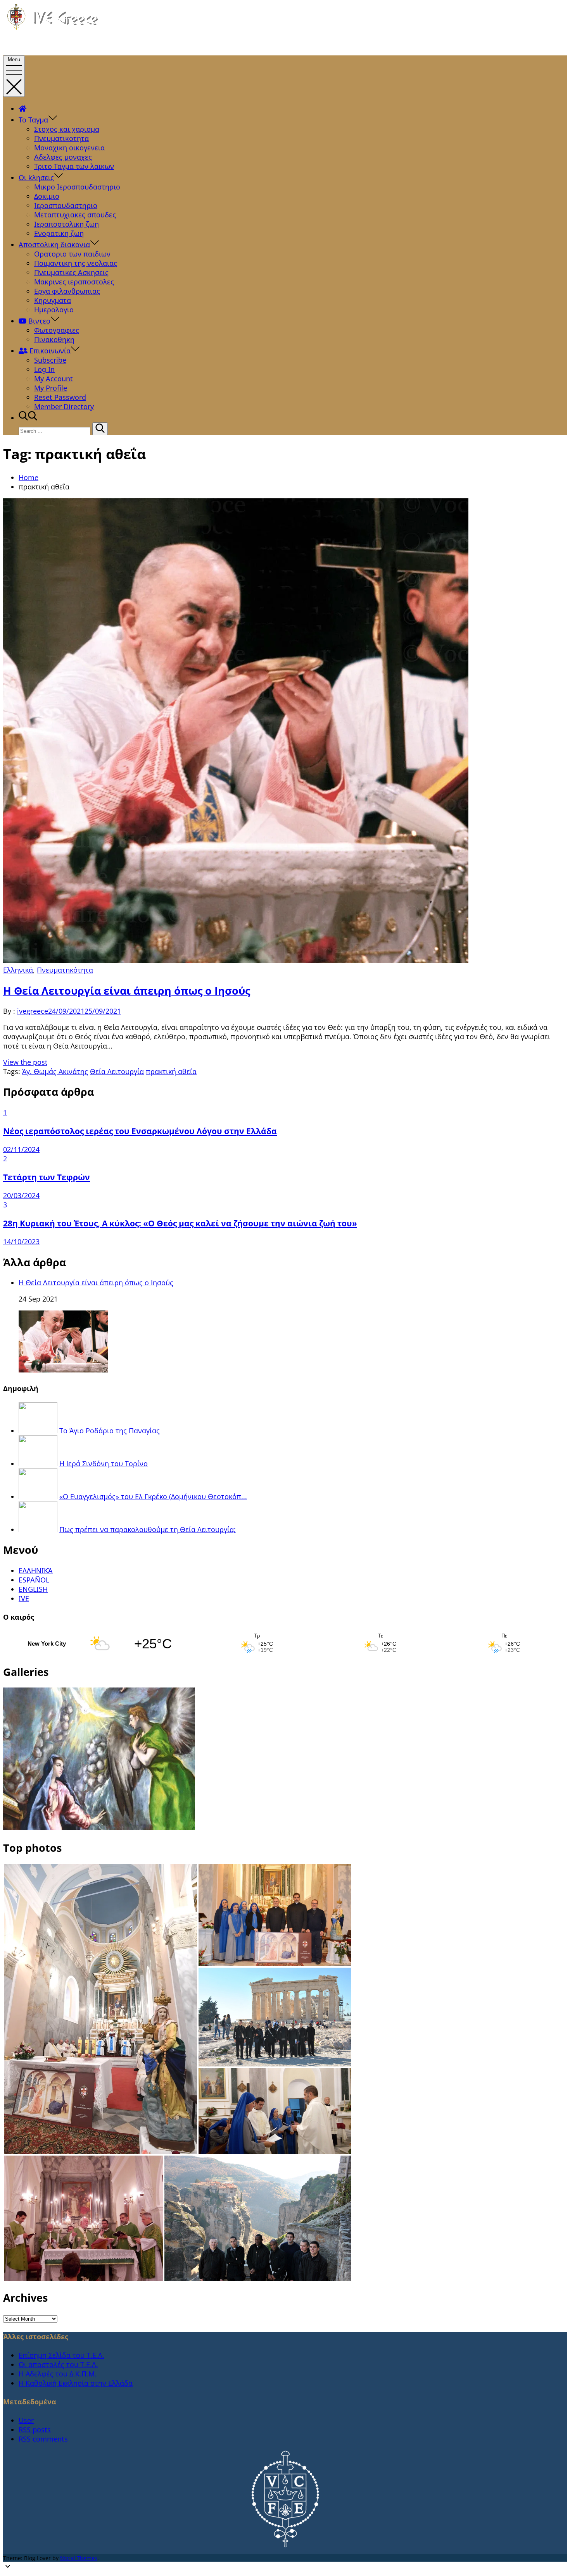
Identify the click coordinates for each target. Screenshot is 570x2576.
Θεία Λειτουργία (117, 1071)
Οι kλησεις (36, 177)
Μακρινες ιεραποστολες (74, 282)
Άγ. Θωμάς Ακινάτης (55, 1071)
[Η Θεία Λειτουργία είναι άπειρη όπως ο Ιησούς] (63, 1370)
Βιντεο (38, 321)
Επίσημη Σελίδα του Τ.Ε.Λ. (61, 2355)
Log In (44, 369)
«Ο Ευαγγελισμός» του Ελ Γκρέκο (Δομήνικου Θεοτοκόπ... (153, 1496)
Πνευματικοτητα (61, 138)
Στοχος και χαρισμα (67, 129)
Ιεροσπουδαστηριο (66, 205)
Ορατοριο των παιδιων (72, 254)
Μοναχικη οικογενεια (69, 148)
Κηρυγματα (53, 300)
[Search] (100, 429)
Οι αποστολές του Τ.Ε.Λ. (58, 2364)
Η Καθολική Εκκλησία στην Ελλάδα (76, 2383)
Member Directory (64, 406)
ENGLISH (33, 1589)
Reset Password (60, 397)
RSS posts (35, 2430)
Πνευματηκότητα (65, 970)
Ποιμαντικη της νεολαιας (76, 263)
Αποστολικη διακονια (54, 245)
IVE (24, 1598)
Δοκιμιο (47, 196)
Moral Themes (79, 2558)
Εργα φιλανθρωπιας (67, 291)
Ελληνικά (18, 970)
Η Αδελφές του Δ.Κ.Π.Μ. (58, 2374)
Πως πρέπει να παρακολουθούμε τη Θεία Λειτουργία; (148, 1529)
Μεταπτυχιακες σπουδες (75, 215)
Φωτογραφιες (57, 330)
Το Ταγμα (33, 120)
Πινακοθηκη (54, 339)
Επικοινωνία (49, 351)
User (26, 2420)
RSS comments (43, 2439)
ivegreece (33, 1011)
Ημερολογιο (54, 310)
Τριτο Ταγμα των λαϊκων (74, 166)
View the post (25, 1062)
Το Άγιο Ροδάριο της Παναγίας (110, 1431)
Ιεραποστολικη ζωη (66, 224)
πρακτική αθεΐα (171, 1071)
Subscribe (50, 360)
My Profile (51, 388)
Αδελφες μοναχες (63, 157)
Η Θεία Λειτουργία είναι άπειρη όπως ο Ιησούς (127, 991)
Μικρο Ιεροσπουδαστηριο (77, 187)
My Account (54, 379)
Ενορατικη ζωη (59, 233)
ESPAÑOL (34, 1580)
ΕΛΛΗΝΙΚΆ (36, 1570)
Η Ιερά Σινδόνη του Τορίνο (104, 1464)
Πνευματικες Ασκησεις (71, 272)
